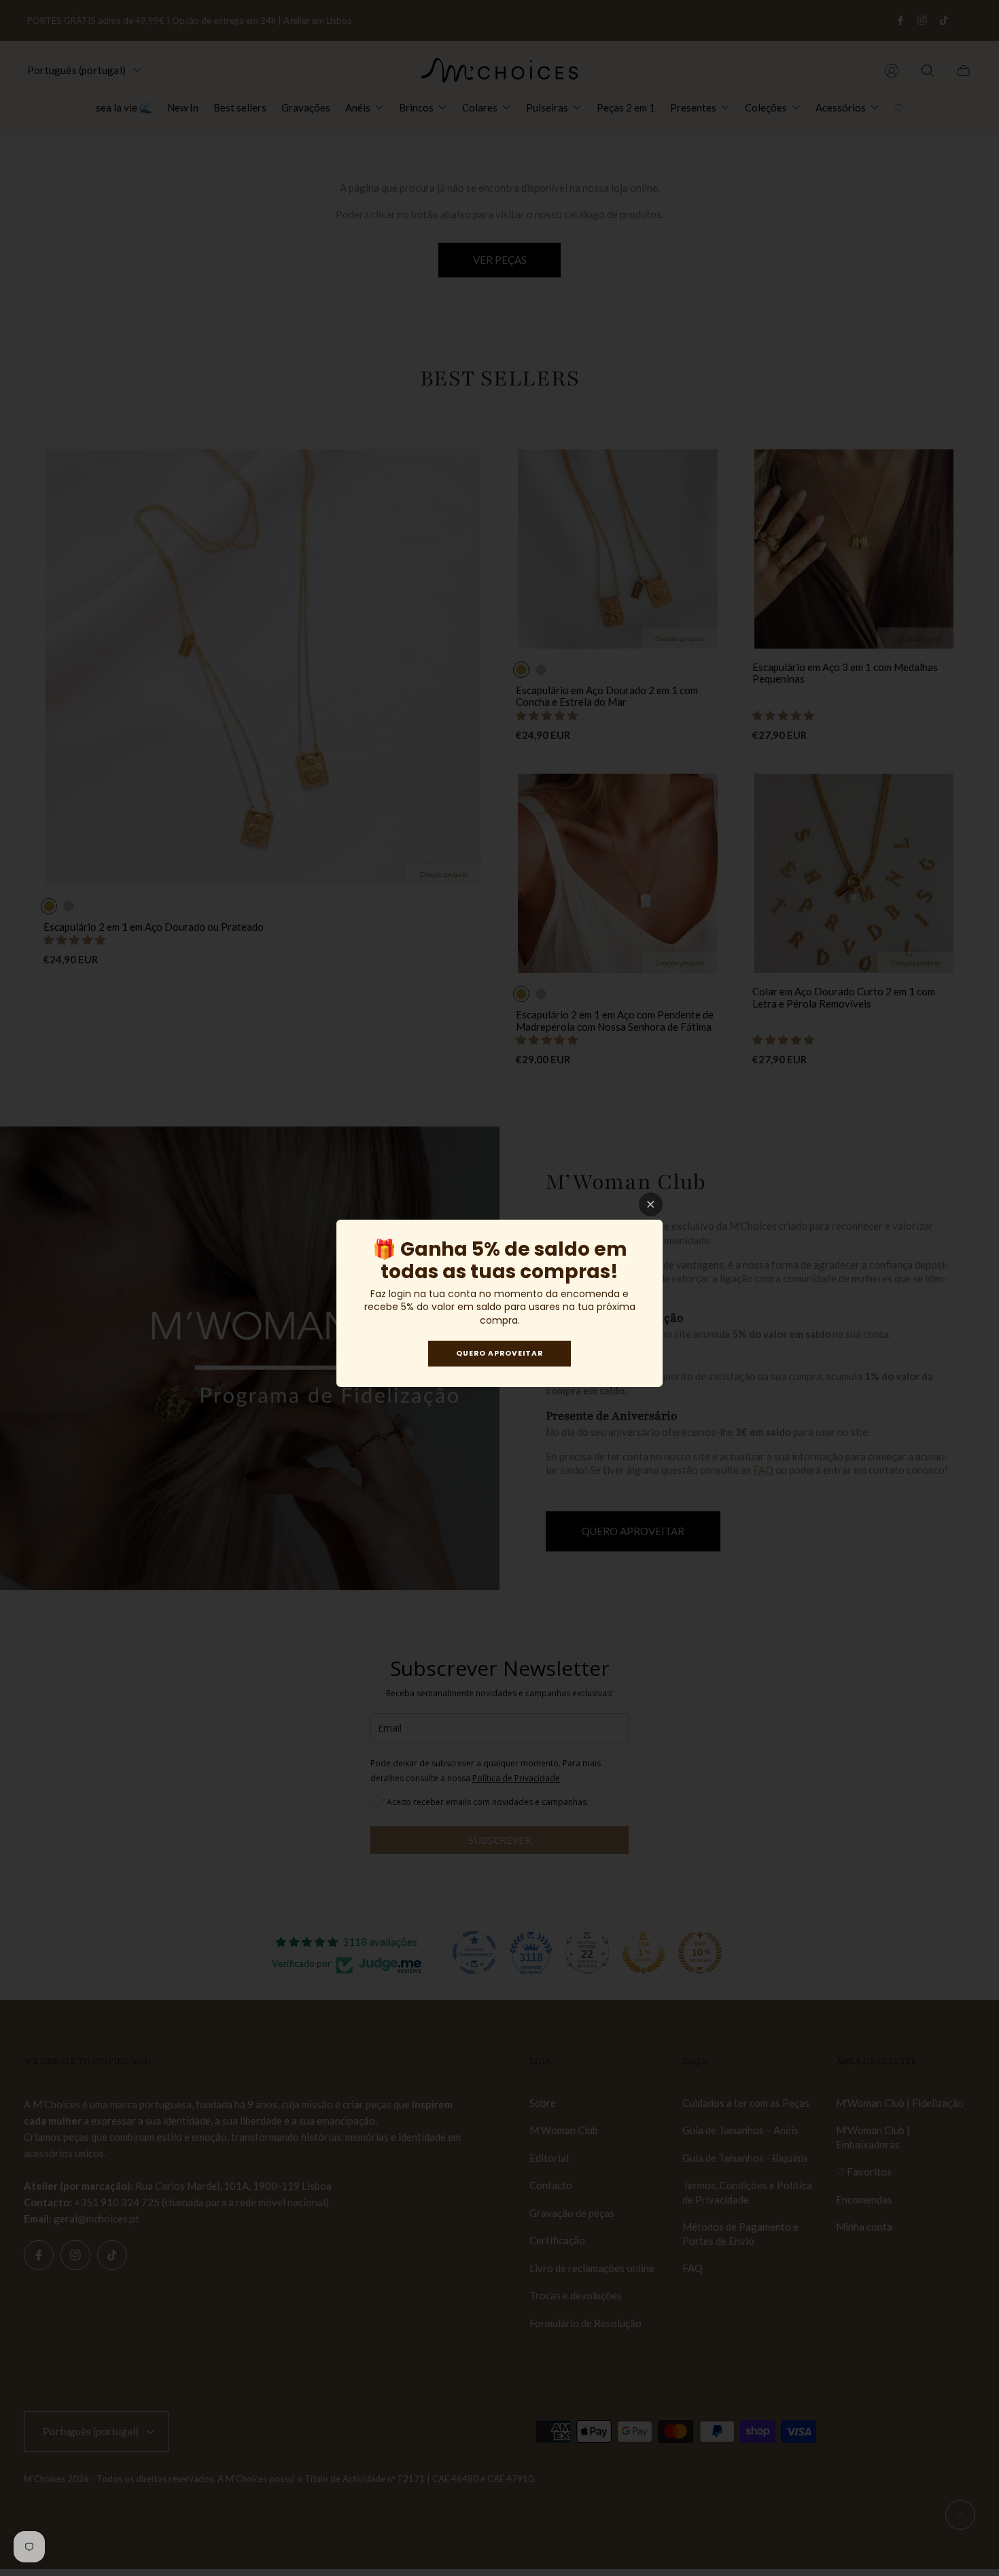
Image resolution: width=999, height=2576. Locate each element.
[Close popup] (651, 1204)
